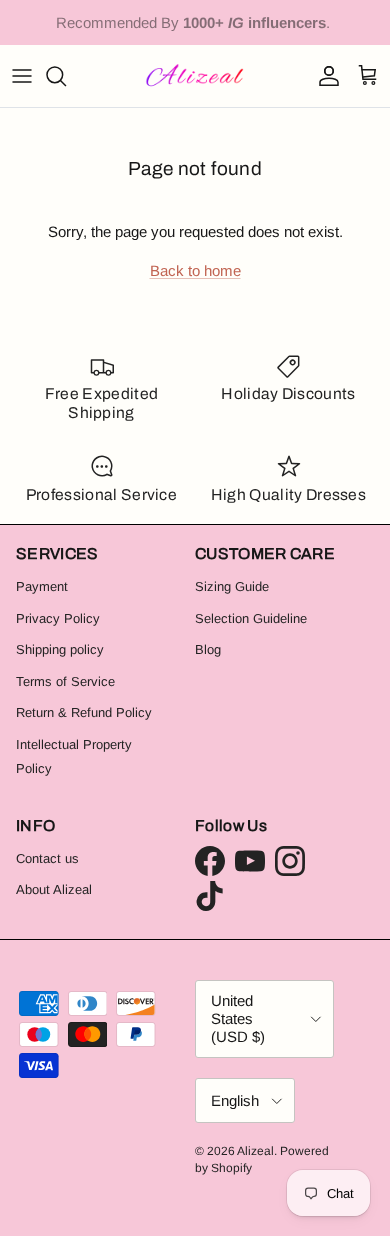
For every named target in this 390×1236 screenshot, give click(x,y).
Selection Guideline (251, 618)
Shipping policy (60, 649)
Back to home (195, 270)
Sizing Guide (232, 586)
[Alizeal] (195, 76)
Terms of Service (65, 681)
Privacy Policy (58, 618)
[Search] (66, 76)
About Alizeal (54, 889)
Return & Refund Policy (84, 712)
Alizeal (255, 1151)
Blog (208, 649)
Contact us (47, 858)
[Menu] (22, 76)
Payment (42, 586)
